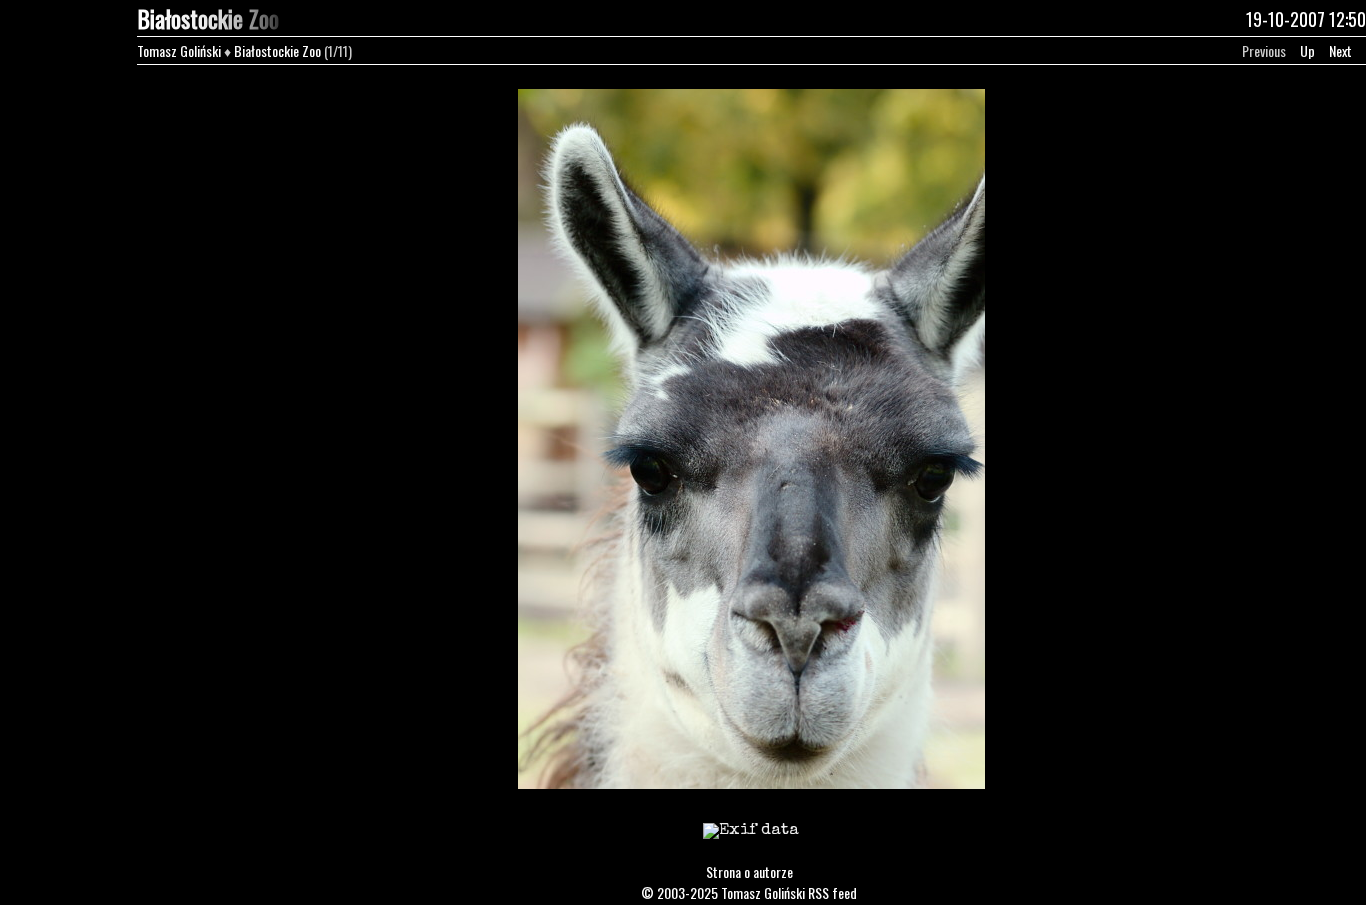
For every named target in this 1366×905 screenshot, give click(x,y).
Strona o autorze (749, 871)
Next (1340, 50)
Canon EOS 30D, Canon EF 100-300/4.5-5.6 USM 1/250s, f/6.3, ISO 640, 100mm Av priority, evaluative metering (751, 844)
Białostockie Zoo (277, 50)
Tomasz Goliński (179, 50)
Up (1307, 50)
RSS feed (832, 892)
